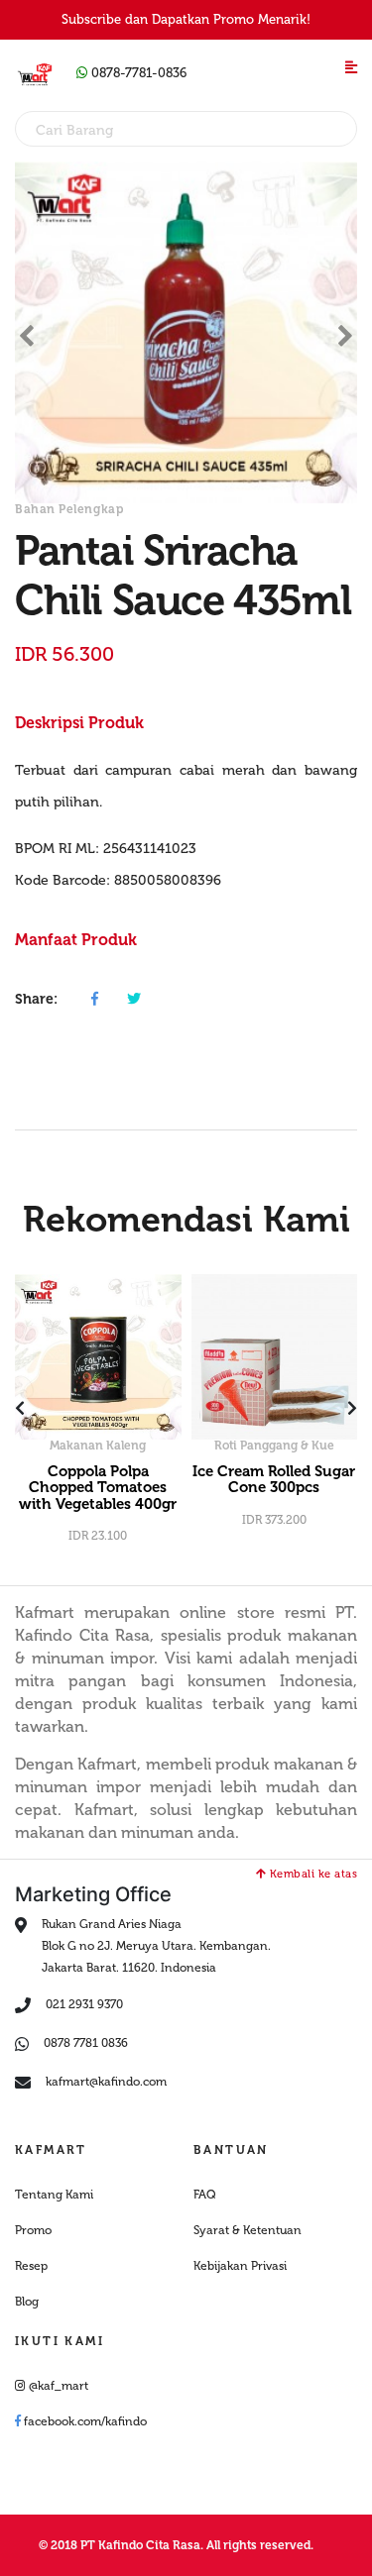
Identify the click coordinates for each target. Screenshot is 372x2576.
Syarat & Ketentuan (248, 2230)
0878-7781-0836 (137, 73)
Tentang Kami (54, 2195)
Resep (31, 2266)
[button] (27, 332)
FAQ (205, 2195)
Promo (33, 2230)
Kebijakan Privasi (240, 2266)
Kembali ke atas (311, 1874)
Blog (27, 2302)
